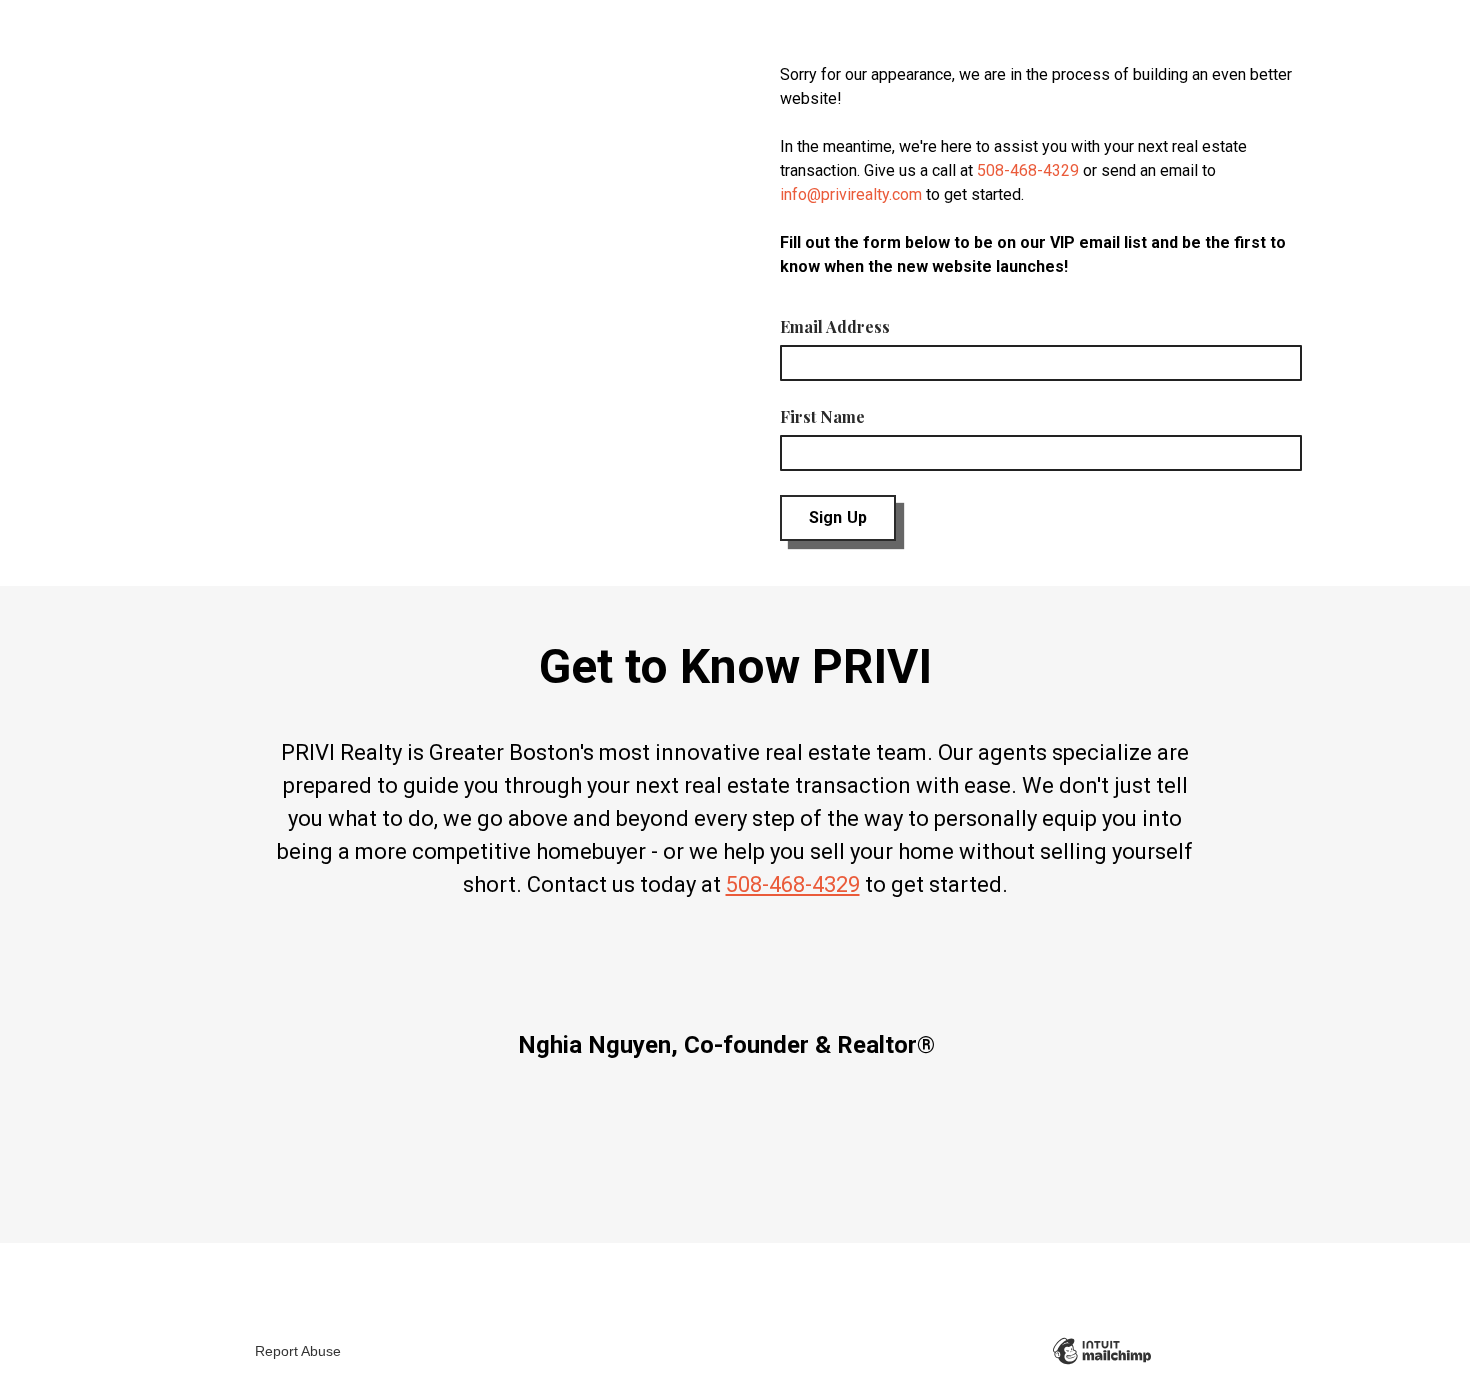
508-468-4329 (1028, 170)
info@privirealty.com (851, 194)
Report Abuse (298, 1351)
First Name (822, 416)
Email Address (835, 326)
